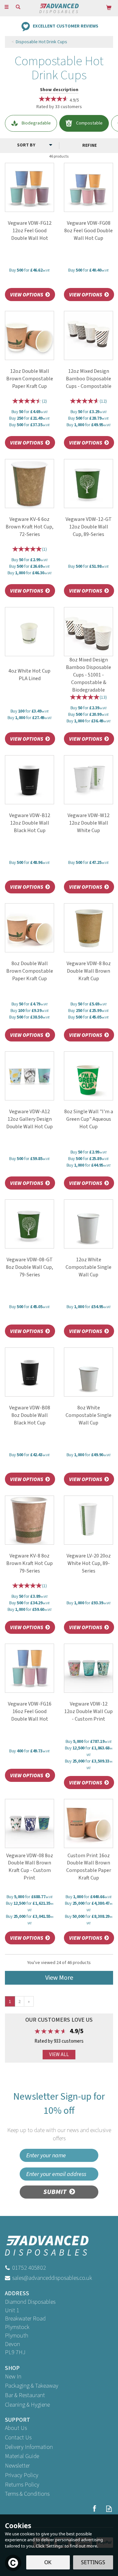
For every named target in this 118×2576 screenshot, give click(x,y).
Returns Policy (22, 2485)
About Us (16, 2428)
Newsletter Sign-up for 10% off (59, 2116)
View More (59, 1978)
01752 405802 (29, 2268)
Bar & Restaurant (25, 2395)
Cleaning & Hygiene (27, 2405)
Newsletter (17, 2466)
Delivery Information (29, 2447)
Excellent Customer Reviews (66, 26)
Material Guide (22, 2456)
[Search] (18, 8)
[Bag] (109, 7)
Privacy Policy (22, 2475)
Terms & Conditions (27, 2494)
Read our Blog (109, 2509)
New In (13, 2377)
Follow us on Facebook (94, 2509)
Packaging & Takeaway (32, 2386)
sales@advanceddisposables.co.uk (52, 2278)
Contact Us (18, 2438)
